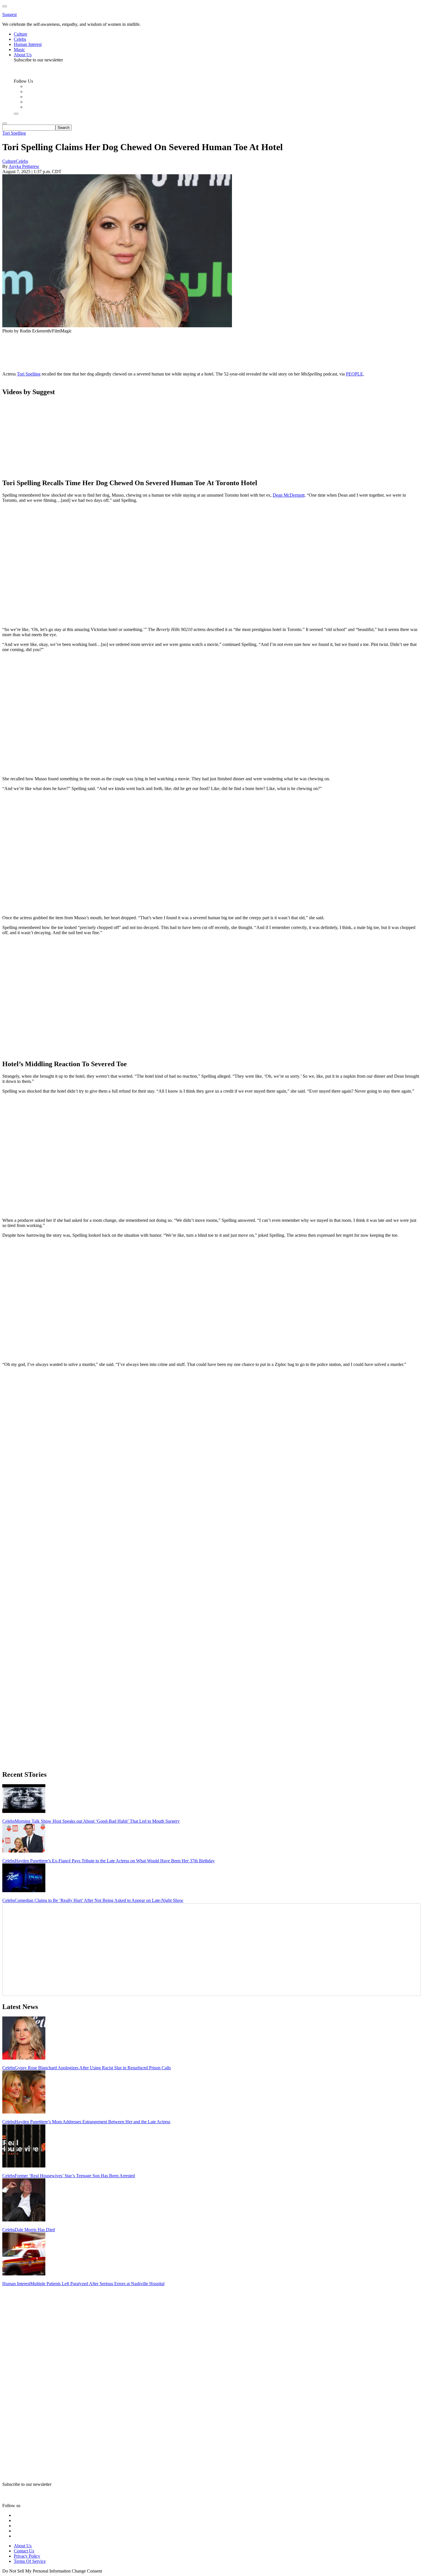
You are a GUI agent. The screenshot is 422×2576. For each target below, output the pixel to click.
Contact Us (24, 2551)
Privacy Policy (27, 2556)
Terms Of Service (30, 2561)
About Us (23, 2546)
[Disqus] (211, 1443)
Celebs (22, 161)
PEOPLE (355, 374)
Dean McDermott (289, 495)
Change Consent (87, 2571)
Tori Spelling (14, 133)
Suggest (9, 14)
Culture (9, 161)
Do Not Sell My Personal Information (36, 2571)
